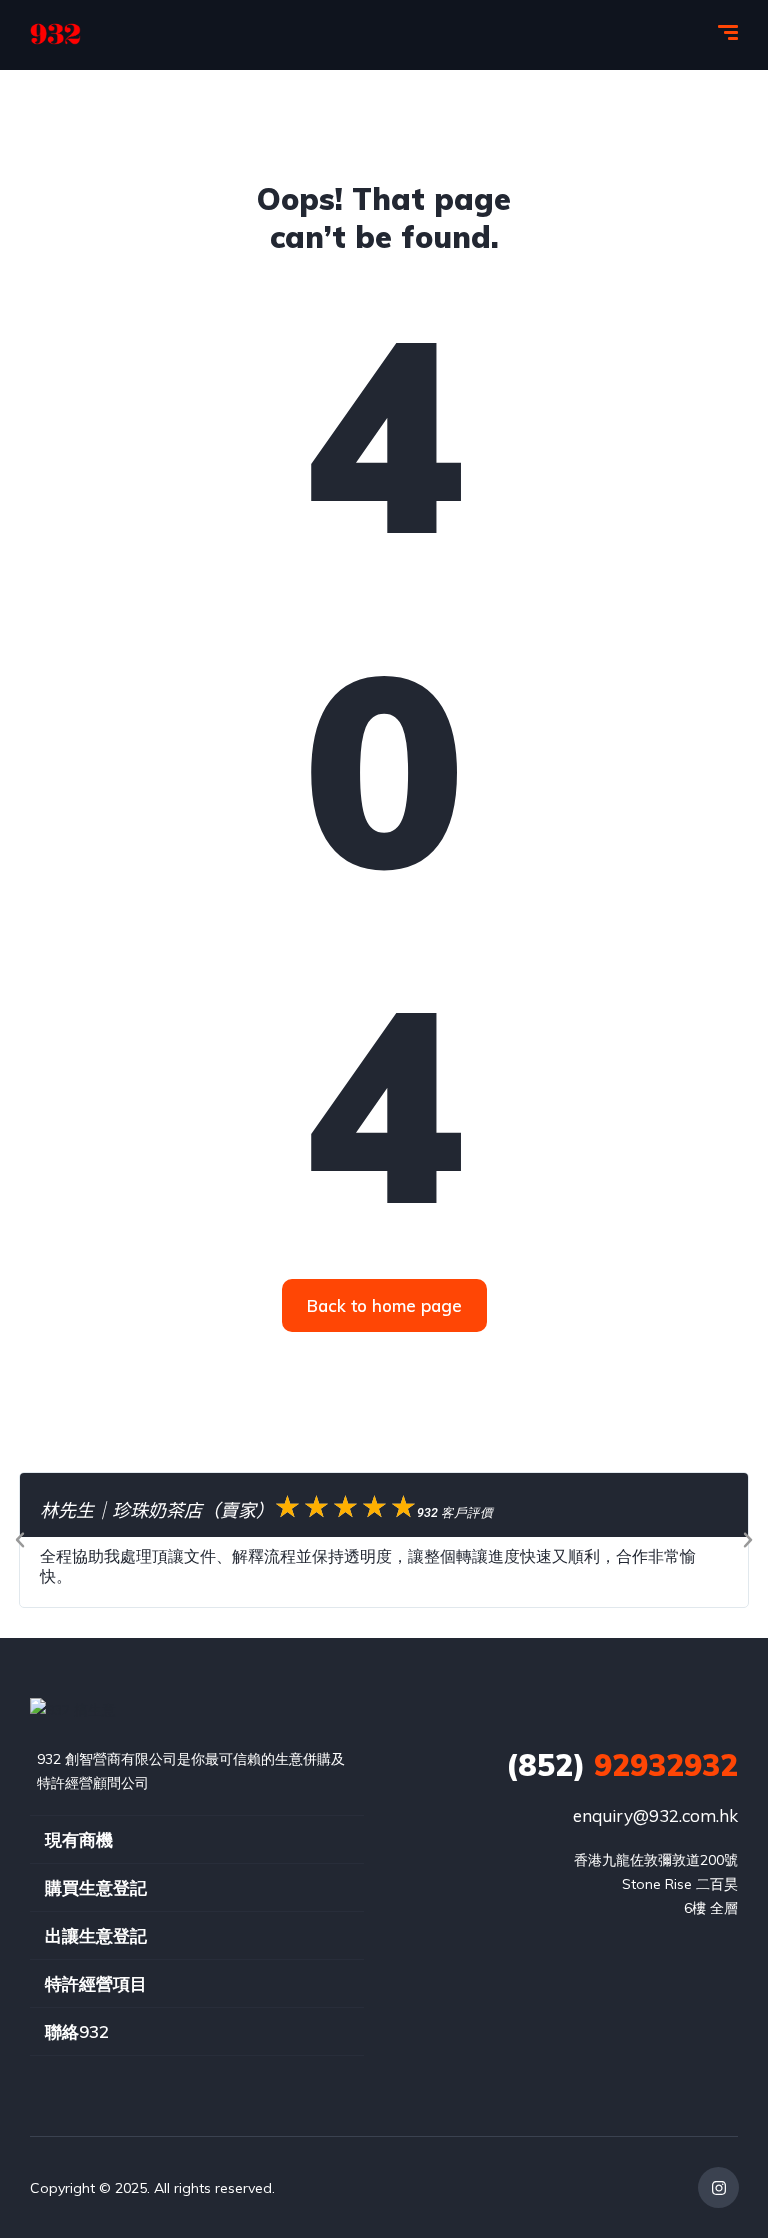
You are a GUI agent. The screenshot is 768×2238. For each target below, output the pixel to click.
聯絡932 (77, 2031)
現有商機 (79, 1839)
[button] (20, 1540)
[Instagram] (718, 2187)
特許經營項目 (96, 1983)
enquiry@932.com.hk (655, 1815)
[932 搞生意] (55, 35)
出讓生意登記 (96, 1935)
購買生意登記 (96, 1887)
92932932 (622, 1765)
